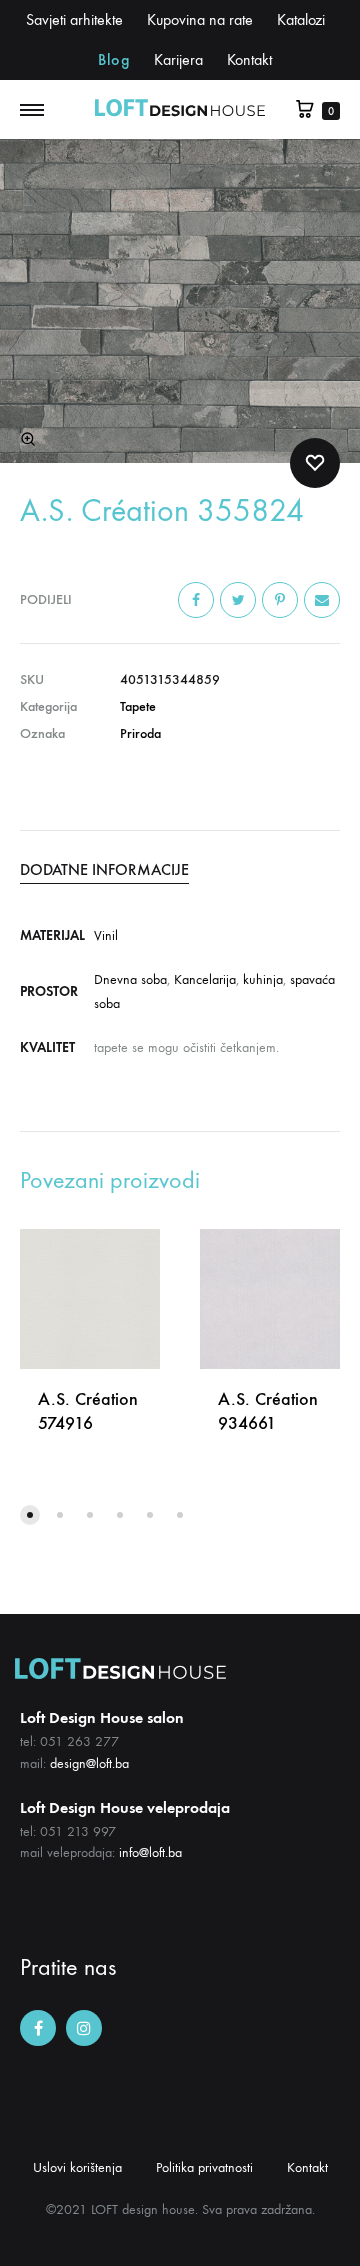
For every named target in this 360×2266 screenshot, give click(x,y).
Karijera (178, 59)
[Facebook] (38, 2028)
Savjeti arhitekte (74, 19)
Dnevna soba (130, 979)
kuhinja (263, 979)
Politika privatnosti (204, 2167)
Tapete (138, 706)
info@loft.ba (150, 1852)
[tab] (180, 870)
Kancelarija (205, 979)
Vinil (106, 935)
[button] (30, 1515)
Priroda (140, 733)
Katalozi (301, 19)
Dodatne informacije (104, 869)
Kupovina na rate (200, 19)
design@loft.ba (89, 1763)
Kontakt (249, 59)
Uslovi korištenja (77, 2167)
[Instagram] (84, 2028)
